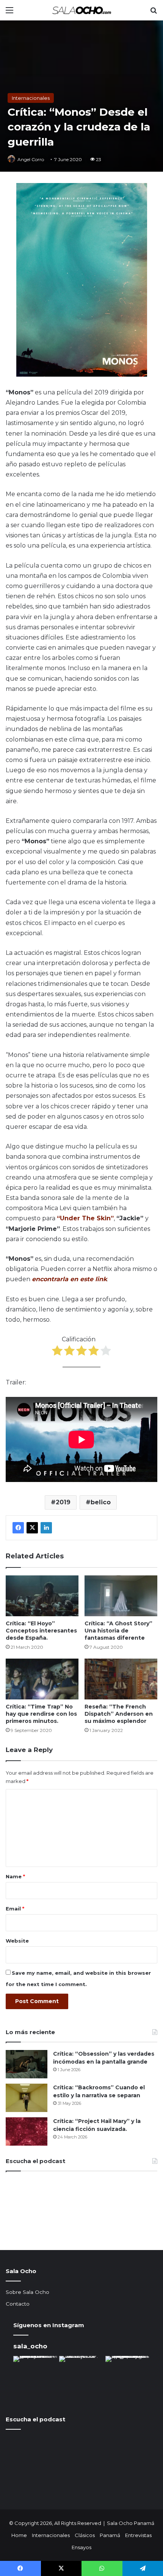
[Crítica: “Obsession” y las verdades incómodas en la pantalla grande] (27, 2064)
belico (101, 1502)
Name (15, 1876)
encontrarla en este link (69, 1279)
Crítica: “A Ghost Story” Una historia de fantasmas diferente (118, 1631)
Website (17, 1941)
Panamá (110, 2535)
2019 (63, 1502)
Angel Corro (31, 159)
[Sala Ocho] (81, 10)
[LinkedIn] (46, 1528)
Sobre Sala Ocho (27, 2292)
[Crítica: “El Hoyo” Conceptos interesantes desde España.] (42, 1596)
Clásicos (85, 2535)
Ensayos (81, 2547)
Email (15, 1909)
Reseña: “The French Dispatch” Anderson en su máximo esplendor (119, 1714)
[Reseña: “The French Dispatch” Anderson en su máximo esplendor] (121, 1679)
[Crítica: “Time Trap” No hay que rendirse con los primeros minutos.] (42, 1679)
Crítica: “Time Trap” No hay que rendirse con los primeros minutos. (41, 1714)
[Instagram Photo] (35, 2378)
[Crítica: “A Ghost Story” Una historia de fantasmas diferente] (121, 1596)
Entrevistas (138, 2535)
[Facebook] (18, 1528)
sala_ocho (30, 2346)
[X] (32, 1528)
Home (19, 2535)
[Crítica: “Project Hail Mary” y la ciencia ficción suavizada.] (27, 2131)
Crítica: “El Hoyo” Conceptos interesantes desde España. (41, 1631)
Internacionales (31, 98)
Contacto (18, 2304)
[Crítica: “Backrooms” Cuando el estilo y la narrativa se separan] (27, 2098)
